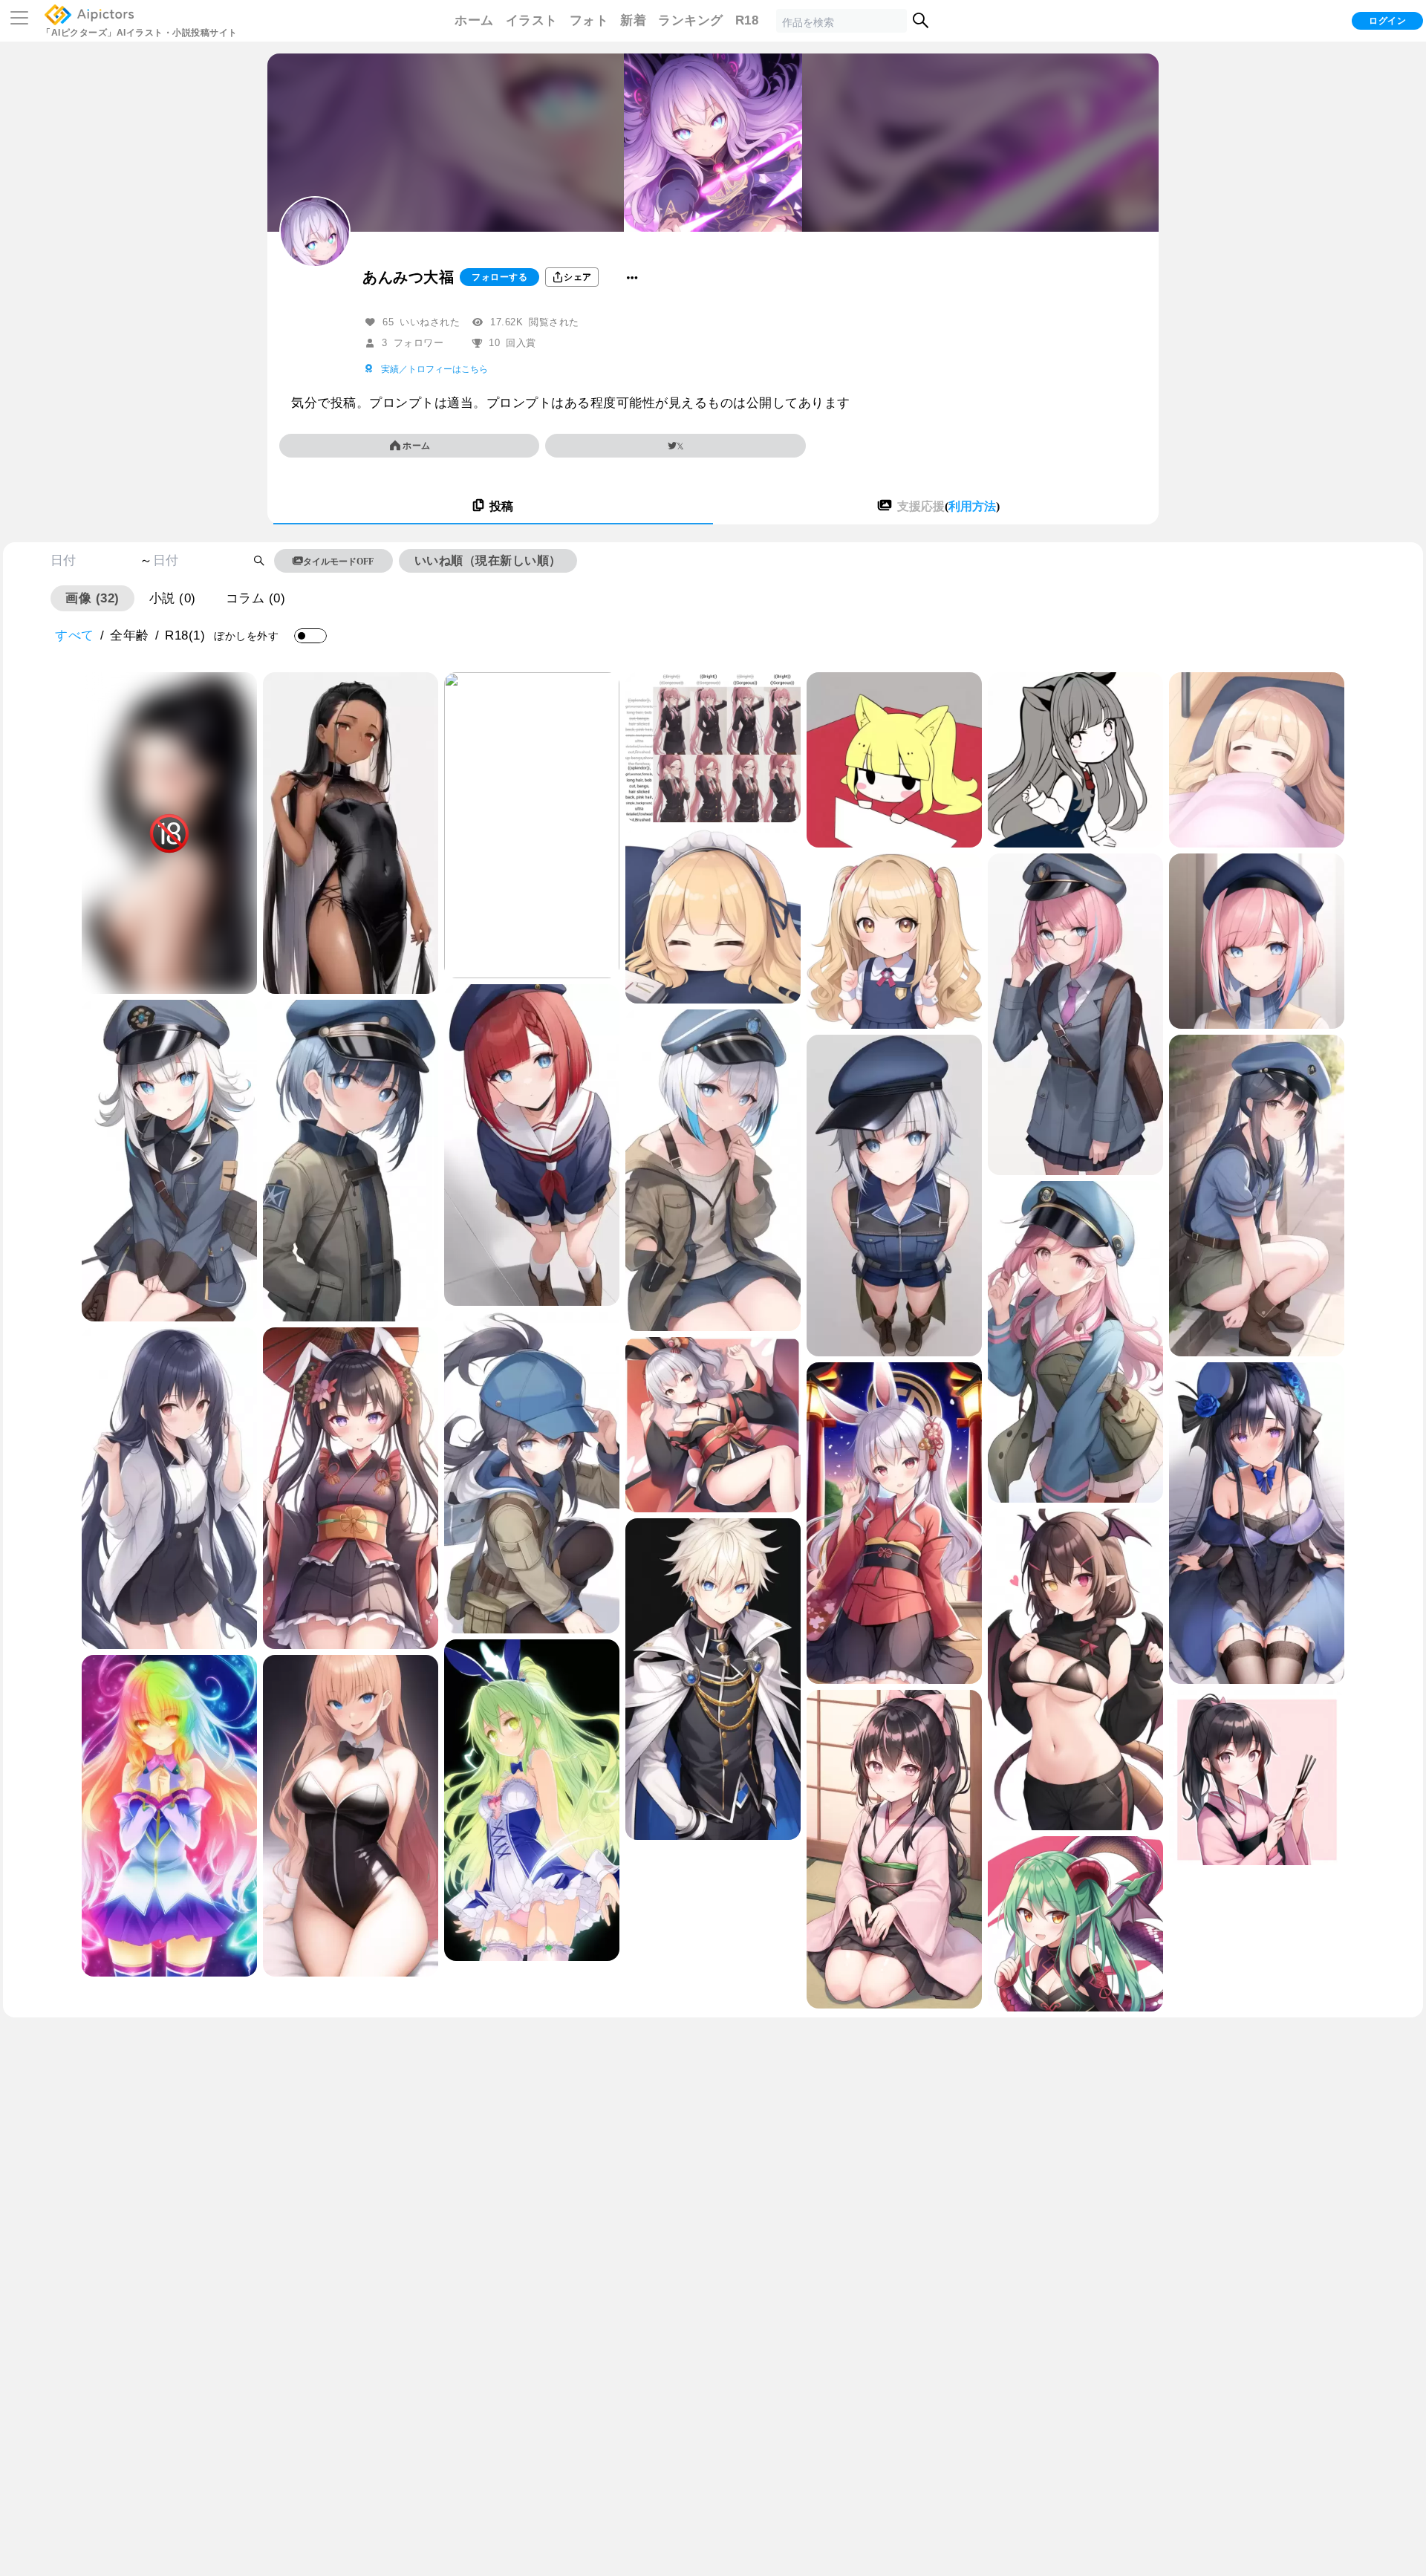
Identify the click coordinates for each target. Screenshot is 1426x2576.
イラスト (532, 20)
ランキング (691, 20)
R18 (747, 20)
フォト (589, 20)
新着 (633, 20)
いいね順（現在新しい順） (488, 560)
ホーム (474, 20)
